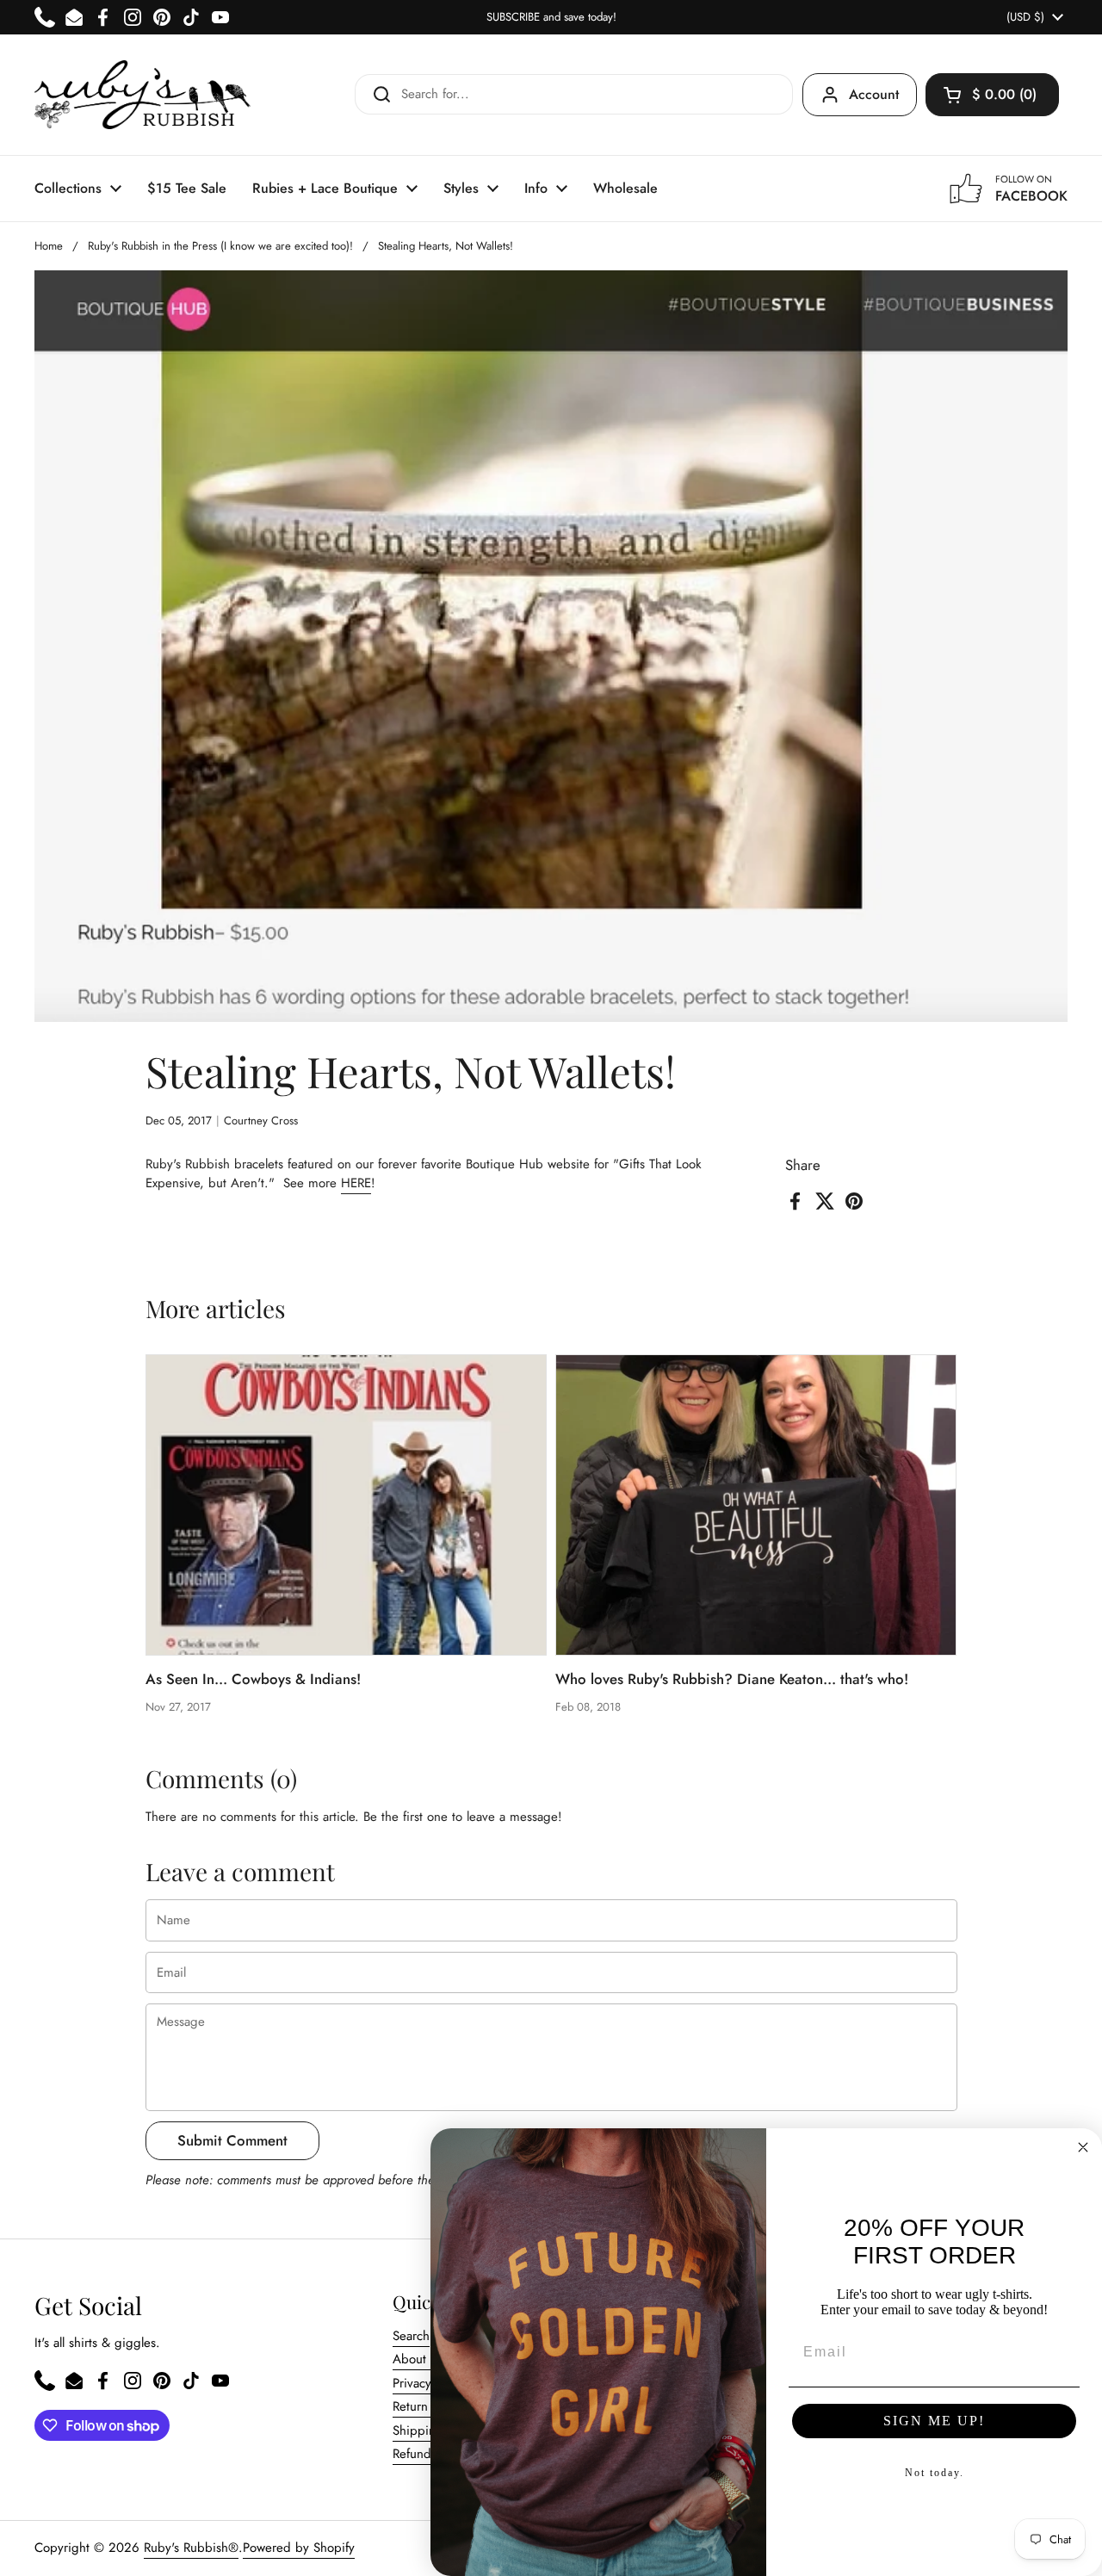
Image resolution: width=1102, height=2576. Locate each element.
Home (49, 246)
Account (874, 94)
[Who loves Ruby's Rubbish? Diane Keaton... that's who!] (756, 1505)
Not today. (935, 2473)
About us (418, 2359)
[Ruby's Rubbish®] (142, 95)
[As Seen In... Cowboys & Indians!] (347, 1505)
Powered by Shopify (299, 2548)
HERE (356, 1183)
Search (411, 2336)
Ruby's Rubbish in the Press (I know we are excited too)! (220, 246)
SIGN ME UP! (934, 2421)
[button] (992, 95)
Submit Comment (232, 2140)
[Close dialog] (1083, 2147)
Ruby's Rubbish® (191, 2548)
